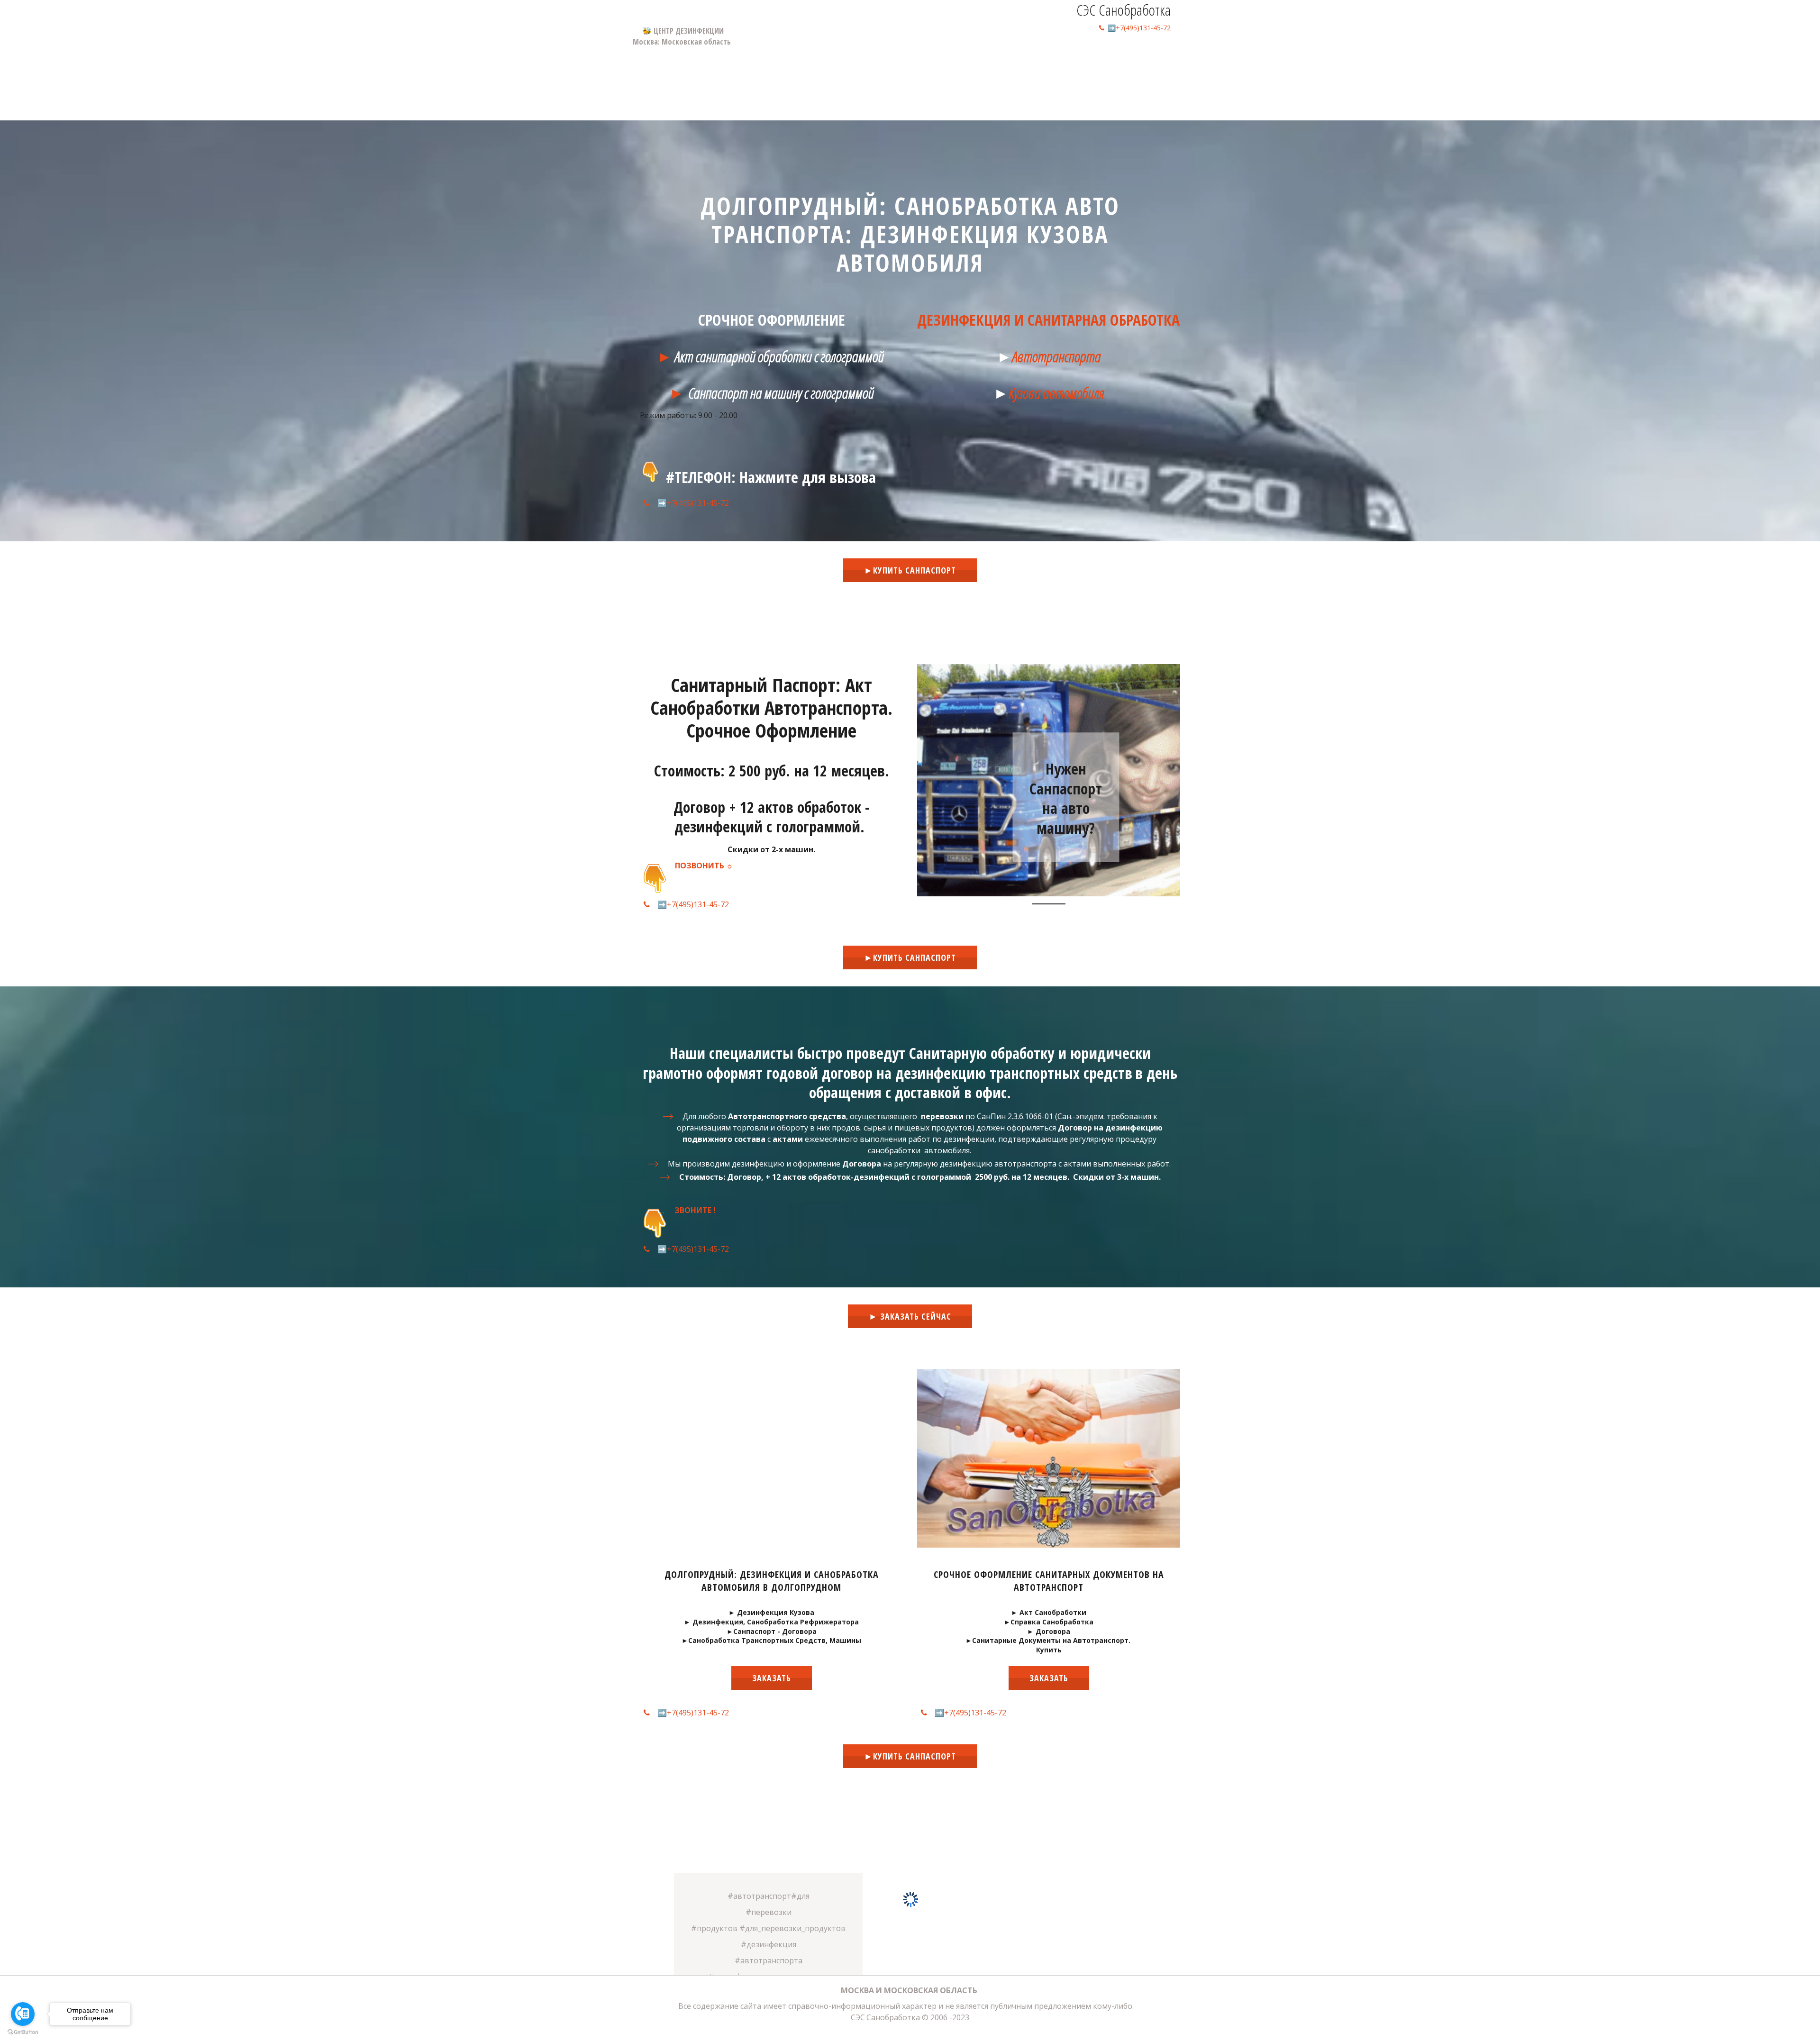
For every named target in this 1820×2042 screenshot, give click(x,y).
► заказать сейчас (910, 1316)
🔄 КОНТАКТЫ (1117, 55)
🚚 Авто (1069, 55)
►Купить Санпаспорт (910, 570)
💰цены (985, 55)
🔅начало (943, 55)
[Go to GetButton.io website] (23, 2032)
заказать (772, 1678)
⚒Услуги (1024, 55)
